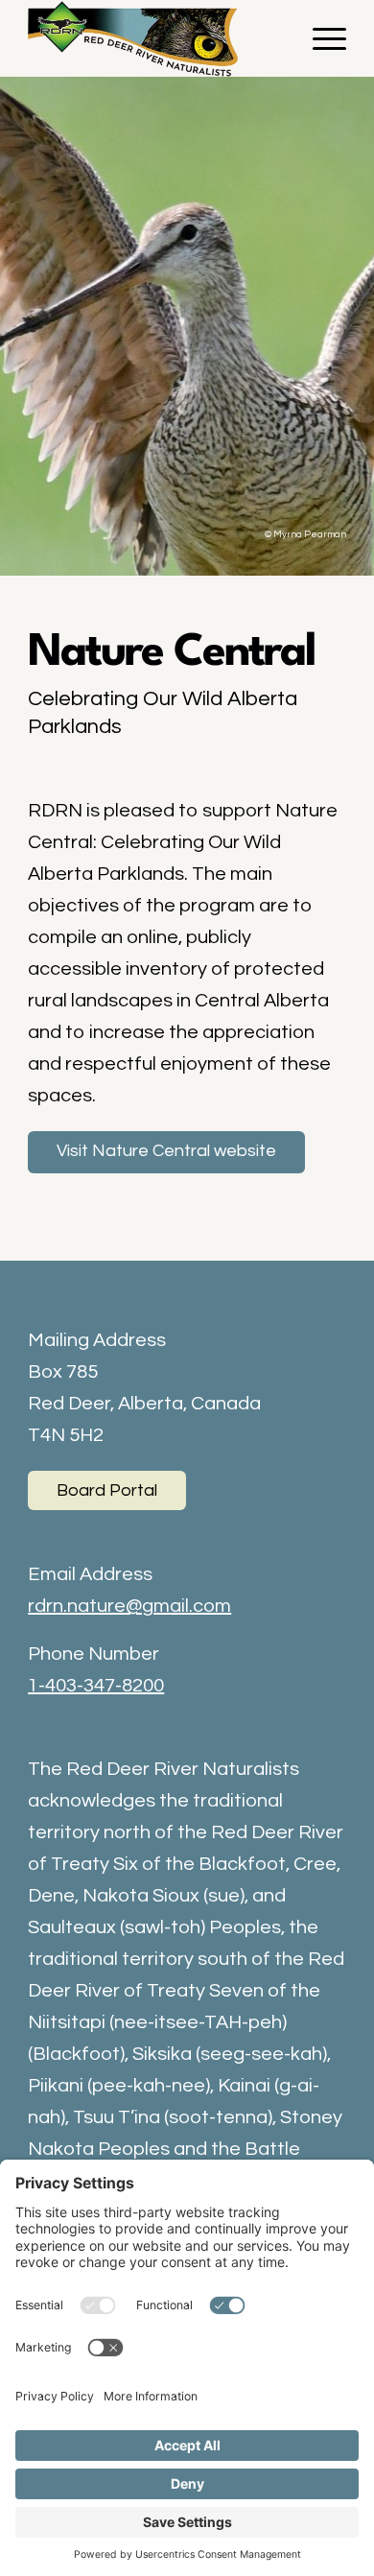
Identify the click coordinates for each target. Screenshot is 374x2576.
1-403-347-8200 (96, 1686)
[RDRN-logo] (155, 38)
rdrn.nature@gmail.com (129, 1606)
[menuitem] (320, 38)
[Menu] (320, 38)
